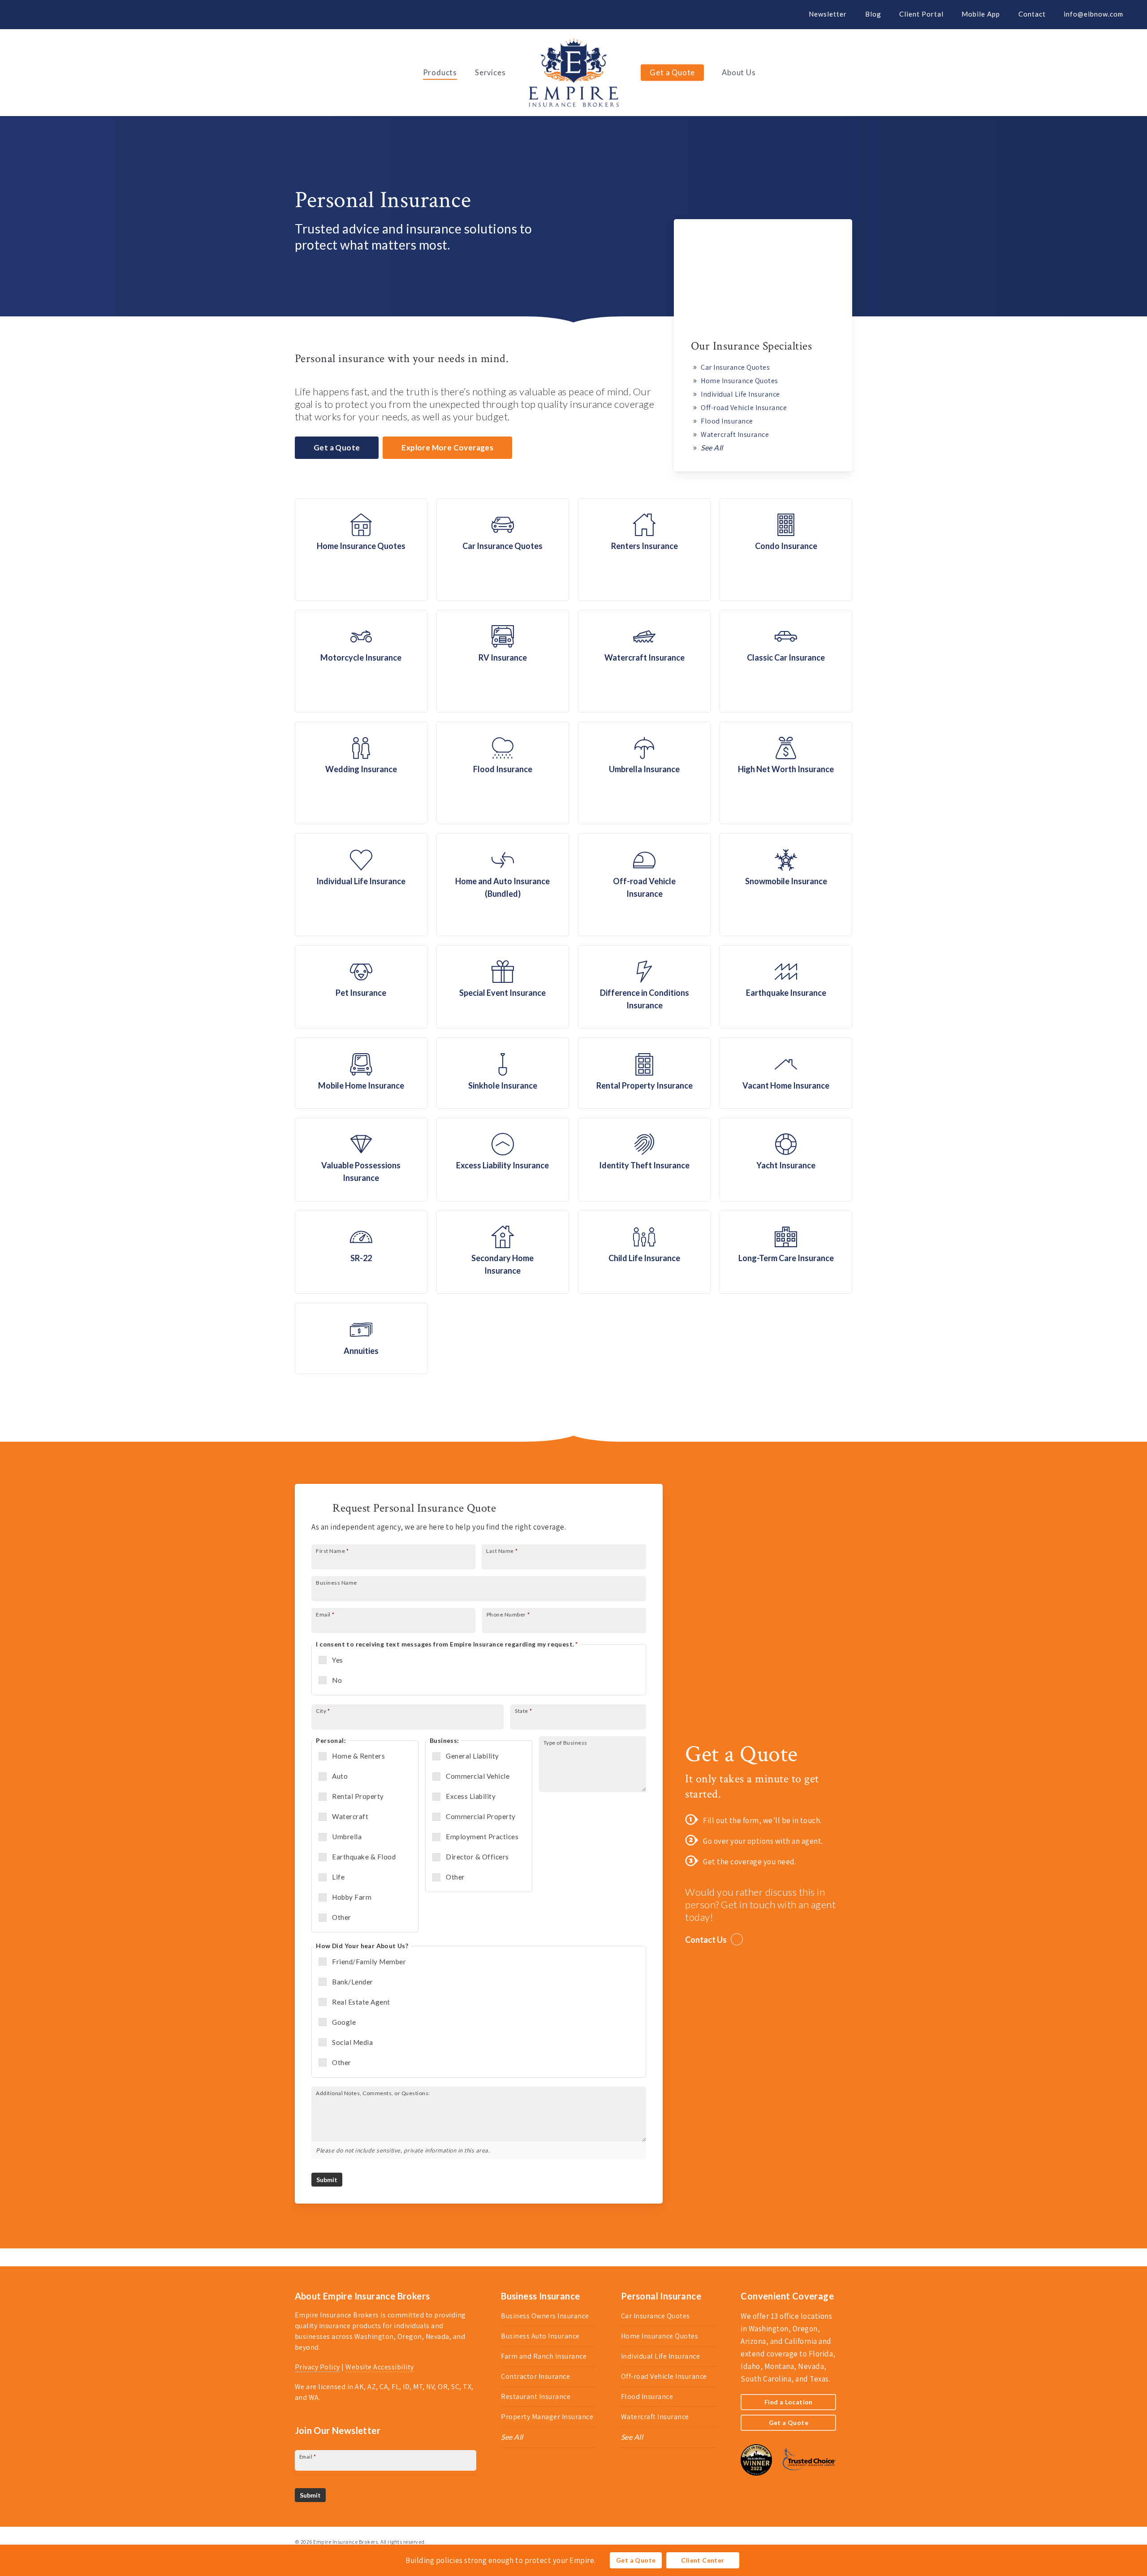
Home (305, 372)
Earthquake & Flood (364, 1857)
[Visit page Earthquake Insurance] (786, 987)
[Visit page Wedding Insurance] (361, 773)
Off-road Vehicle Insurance (744, 408)
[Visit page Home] (574, 73)
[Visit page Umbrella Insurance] (644, 773)
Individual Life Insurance (740, 394)
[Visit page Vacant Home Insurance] (786, 1073)
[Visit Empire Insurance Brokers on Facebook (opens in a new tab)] (44, 14)
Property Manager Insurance (547, 2417)
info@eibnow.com (1093, 14)
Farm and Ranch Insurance (544, 2356)
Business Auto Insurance (540, 2336)
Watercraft (350, 1816)
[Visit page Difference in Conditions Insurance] (644, 987)
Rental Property (358, 1796)
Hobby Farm (352, 1897)
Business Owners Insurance (545, 2316)
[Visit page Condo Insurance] (786, 550)
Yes (338, 1660)
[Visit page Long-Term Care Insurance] (786, 1252)
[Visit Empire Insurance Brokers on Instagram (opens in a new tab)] (94, 14)
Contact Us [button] (706, 1940)
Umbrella (347, 1837)
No (337, 1680)
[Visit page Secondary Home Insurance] (503, 1252)
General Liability (472, 1756)
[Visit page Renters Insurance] (644, 550)
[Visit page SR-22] (361, 1252)
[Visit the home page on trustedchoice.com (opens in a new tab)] (805, 2480)
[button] (337, 448)
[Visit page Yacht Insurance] (786, 1160)
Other (342, 1917)
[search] (1129, 73)
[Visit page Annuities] (361, 1338)
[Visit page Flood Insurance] (503, 773)
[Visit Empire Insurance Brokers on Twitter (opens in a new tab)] (28, 14)
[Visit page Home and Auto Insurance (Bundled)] (503, 884)
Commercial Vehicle (478, 1776)
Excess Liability (471, 1796)
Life (338, 1877)
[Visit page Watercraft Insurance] (644, 661)
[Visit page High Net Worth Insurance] (786, 773)
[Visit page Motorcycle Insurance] (361, 661)
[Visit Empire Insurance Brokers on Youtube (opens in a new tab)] (77, 14)
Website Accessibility (380, 2367)
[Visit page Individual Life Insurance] (361, 884)
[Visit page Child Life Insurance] (644, 1252)
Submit (327, 2180)
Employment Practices (482, 1837)
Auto (340, 1776)
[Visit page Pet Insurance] (361, 987)
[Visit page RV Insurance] (503, 661)
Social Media (352, 2042)
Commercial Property (481, 1816)
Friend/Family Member (369, 1962)
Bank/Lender (353, 1982)
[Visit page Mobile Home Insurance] (361, 1073)
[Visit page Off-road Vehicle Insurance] (644, 884)
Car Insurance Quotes (735, 367)
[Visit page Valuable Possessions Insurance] (361, 1160)
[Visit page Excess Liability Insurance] (503, 1160)
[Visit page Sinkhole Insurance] (503, 1073)
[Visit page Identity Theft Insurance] (644, 1160)
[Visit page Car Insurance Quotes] (503, 550)
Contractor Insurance (535, 2376)
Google (344, 2022)
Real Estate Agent (361, 2002)
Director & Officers (477, 1857)
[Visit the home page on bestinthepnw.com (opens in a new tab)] (756, 2480)
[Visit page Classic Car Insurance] (786, 661)
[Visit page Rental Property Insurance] (644, 1073)
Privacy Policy (317, 2367)
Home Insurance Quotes (740, 381)
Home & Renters (358, 1756)
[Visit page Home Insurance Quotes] (361, 550)
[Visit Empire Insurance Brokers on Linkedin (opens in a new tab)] (61, 14)
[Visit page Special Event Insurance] (503, 987)
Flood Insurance (727, 421)
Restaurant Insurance (536, 2397)
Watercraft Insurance (735, 434)
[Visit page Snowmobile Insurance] (786, 884)
